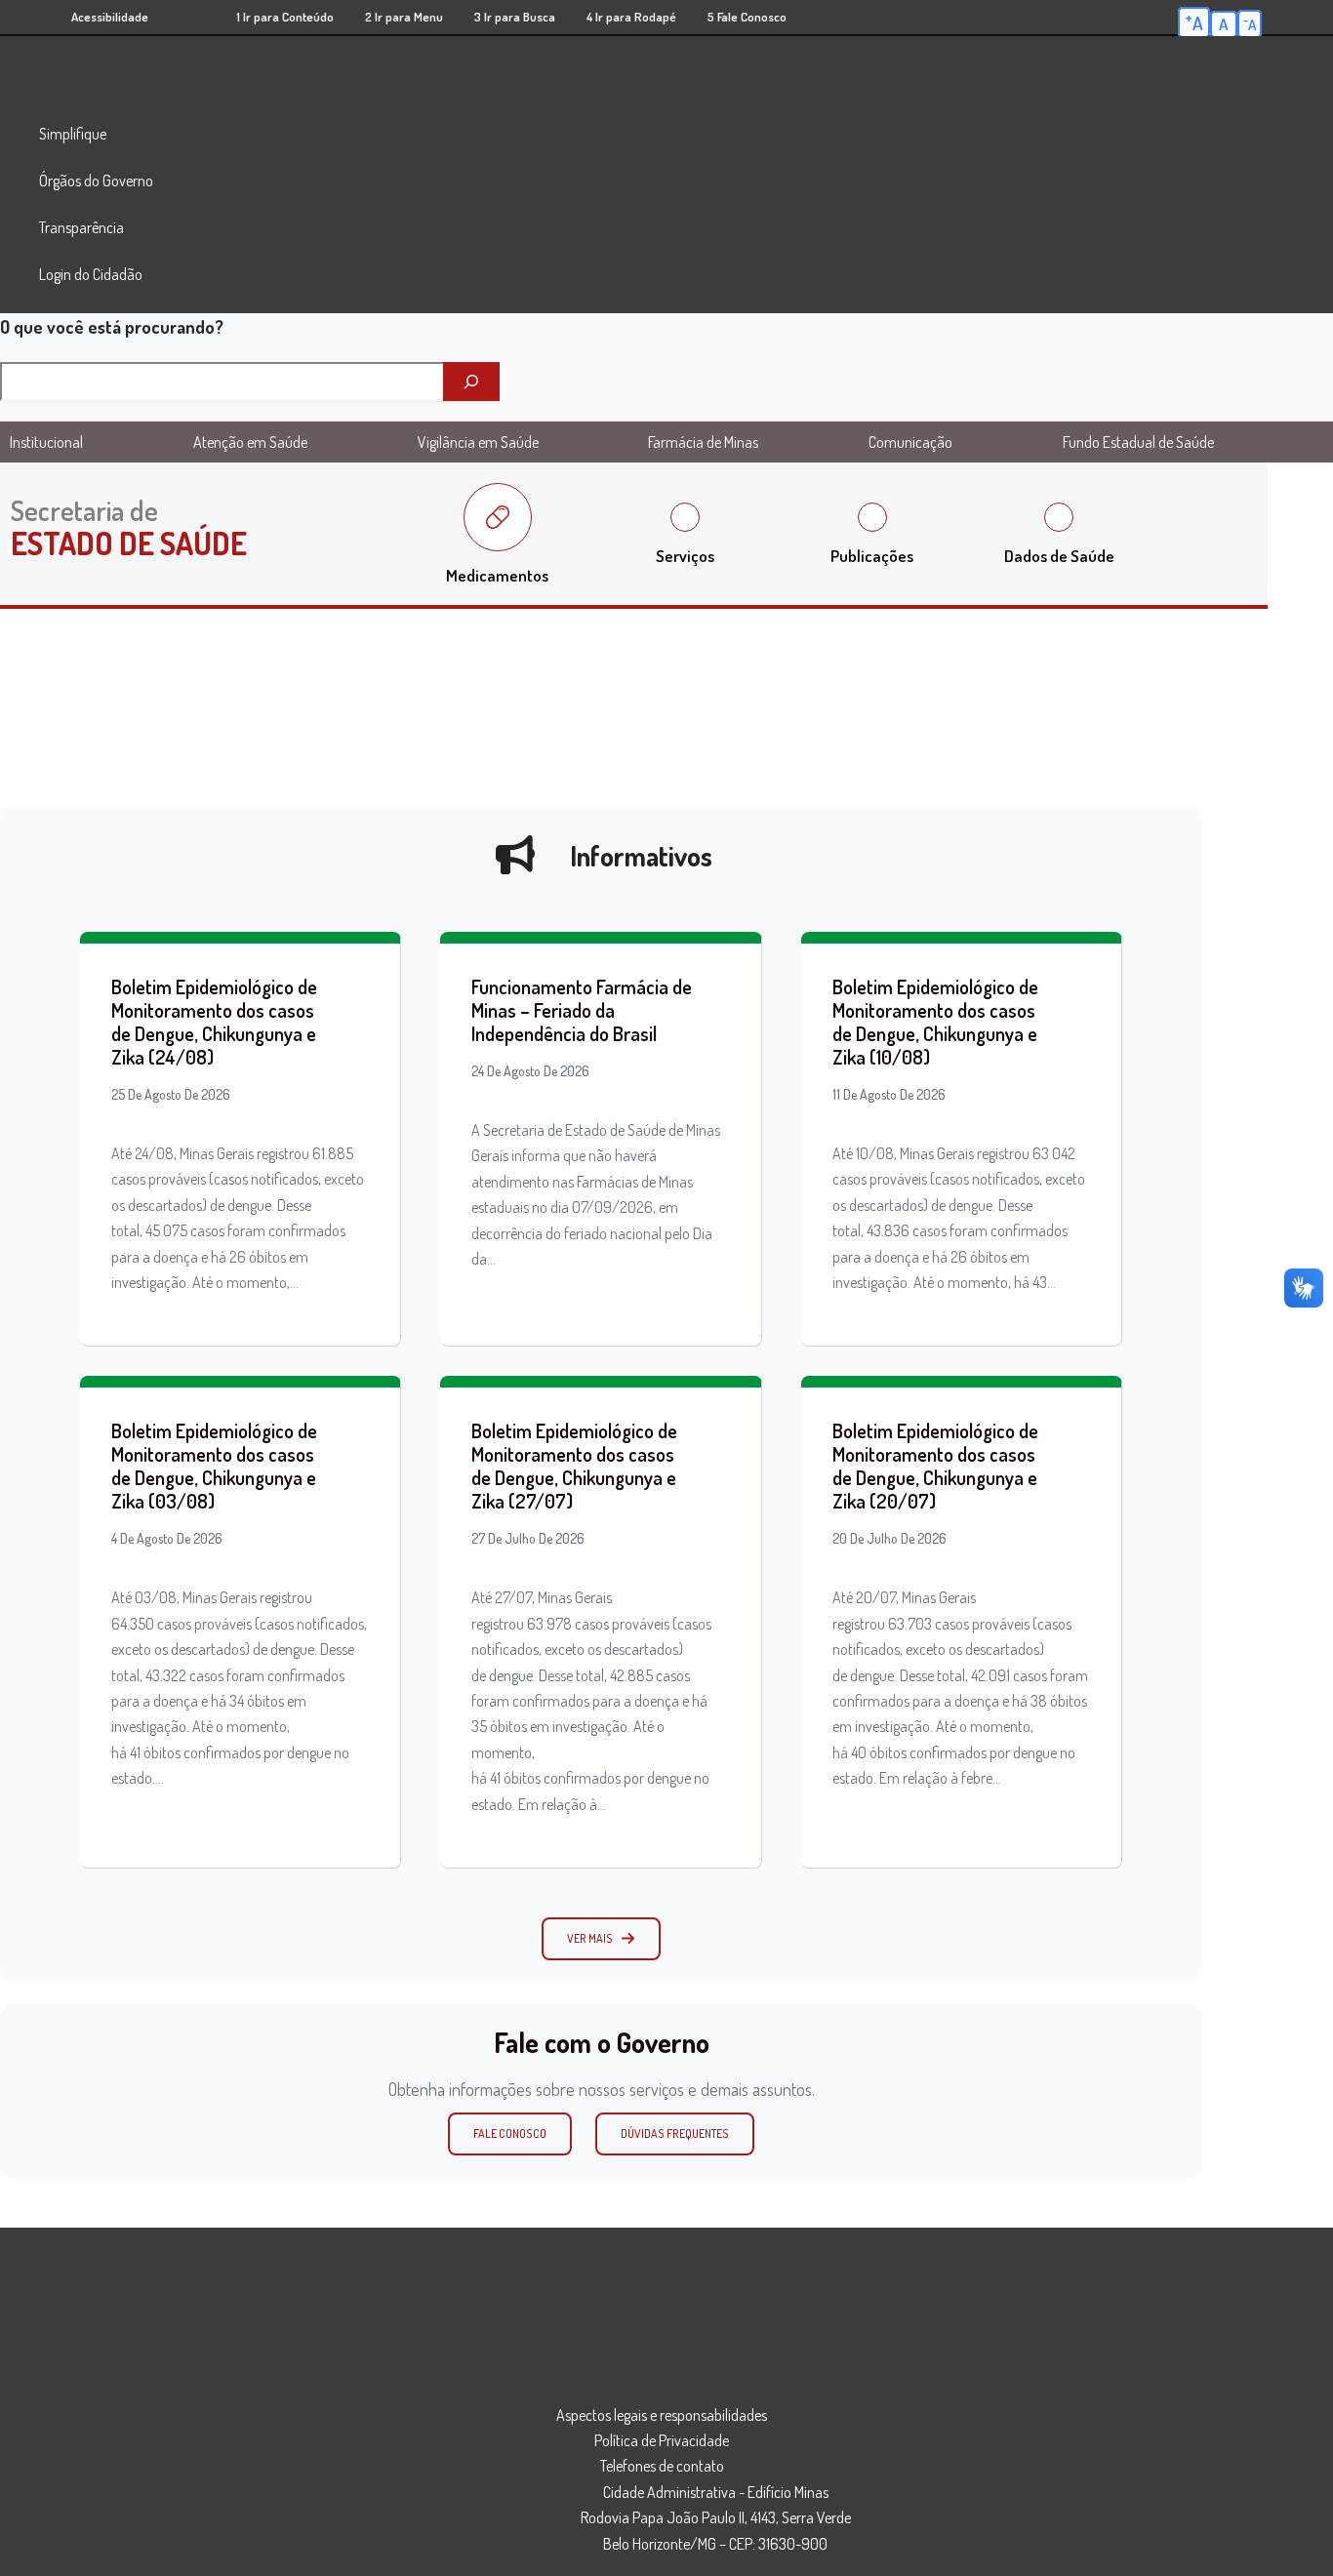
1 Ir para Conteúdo (285, 17)
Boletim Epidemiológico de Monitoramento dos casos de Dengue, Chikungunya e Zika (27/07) (574, 1466)
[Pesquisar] (471, 382)
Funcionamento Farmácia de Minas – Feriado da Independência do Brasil (582, 1010)
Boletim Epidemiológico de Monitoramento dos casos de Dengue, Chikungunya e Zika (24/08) (214, 1022)
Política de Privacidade (662, 2440)
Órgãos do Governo (96, 181)
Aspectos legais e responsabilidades (662, 2415)
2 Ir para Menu (404, 17)
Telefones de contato (662, 2466)
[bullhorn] (515, 855)
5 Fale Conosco (747, 17)
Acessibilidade (110, 17)
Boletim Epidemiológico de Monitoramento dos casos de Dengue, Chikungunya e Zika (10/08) (935, 1022)
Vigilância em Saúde (478, 442)
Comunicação (910, 442)
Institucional (46, 442)
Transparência (81, 227)
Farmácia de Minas (703, 442)
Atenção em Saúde (250, 442)
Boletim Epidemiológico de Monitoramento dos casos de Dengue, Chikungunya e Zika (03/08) (214, 1466)
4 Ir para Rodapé (631, 17)
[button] (601, 1939)
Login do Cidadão (91, 274)
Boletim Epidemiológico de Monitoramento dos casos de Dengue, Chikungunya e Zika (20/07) (935, 1466)
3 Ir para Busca (515, 17)
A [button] (1194, 21)
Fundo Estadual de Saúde (1138, 442)
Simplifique (73, 134)
